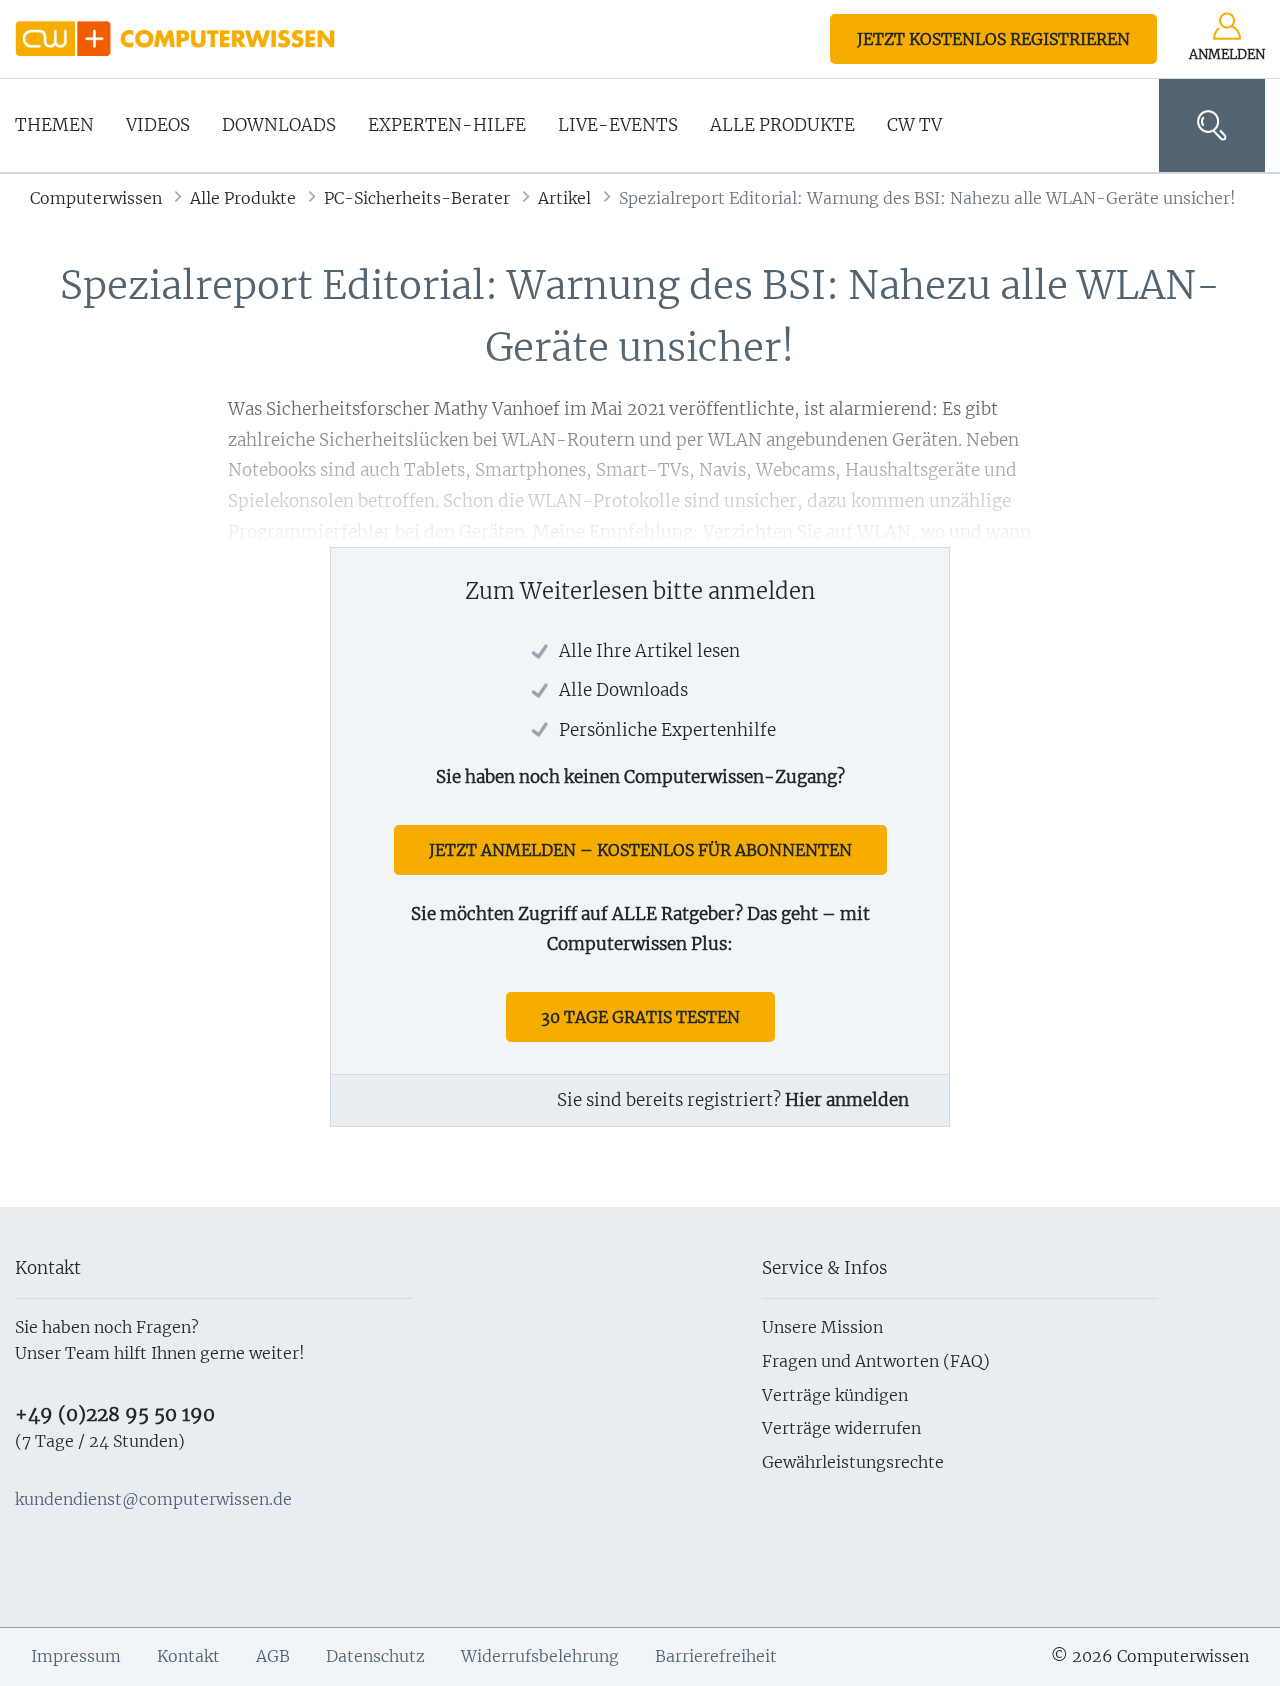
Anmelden (1227, 54)
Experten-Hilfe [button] (447, 125)
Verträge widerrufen (841, 1428)
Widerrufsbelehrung (540, 1656)
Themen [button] (54, 125)
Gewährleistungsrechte (853, 1462)
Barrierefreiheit (716, 1656)
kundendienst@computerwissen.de (153, 1499)
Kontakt (188, 1656)
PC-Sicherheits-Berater (417, 198)
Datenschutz (375, 1656)
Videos (158, 125)
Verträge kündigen (835, 1395)
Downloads (279, 125)
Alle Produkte (243, 198)
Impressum (76, 1656)
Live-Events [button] (618, 125)
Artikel (564, 198)
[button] (1212, 125)
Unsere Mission (822, 1327)
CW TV (914, 125)
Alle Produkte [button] (782, 125)
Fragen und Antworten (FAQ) (876, 1361)
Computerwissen (96, 198)
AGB (273, 1656)
